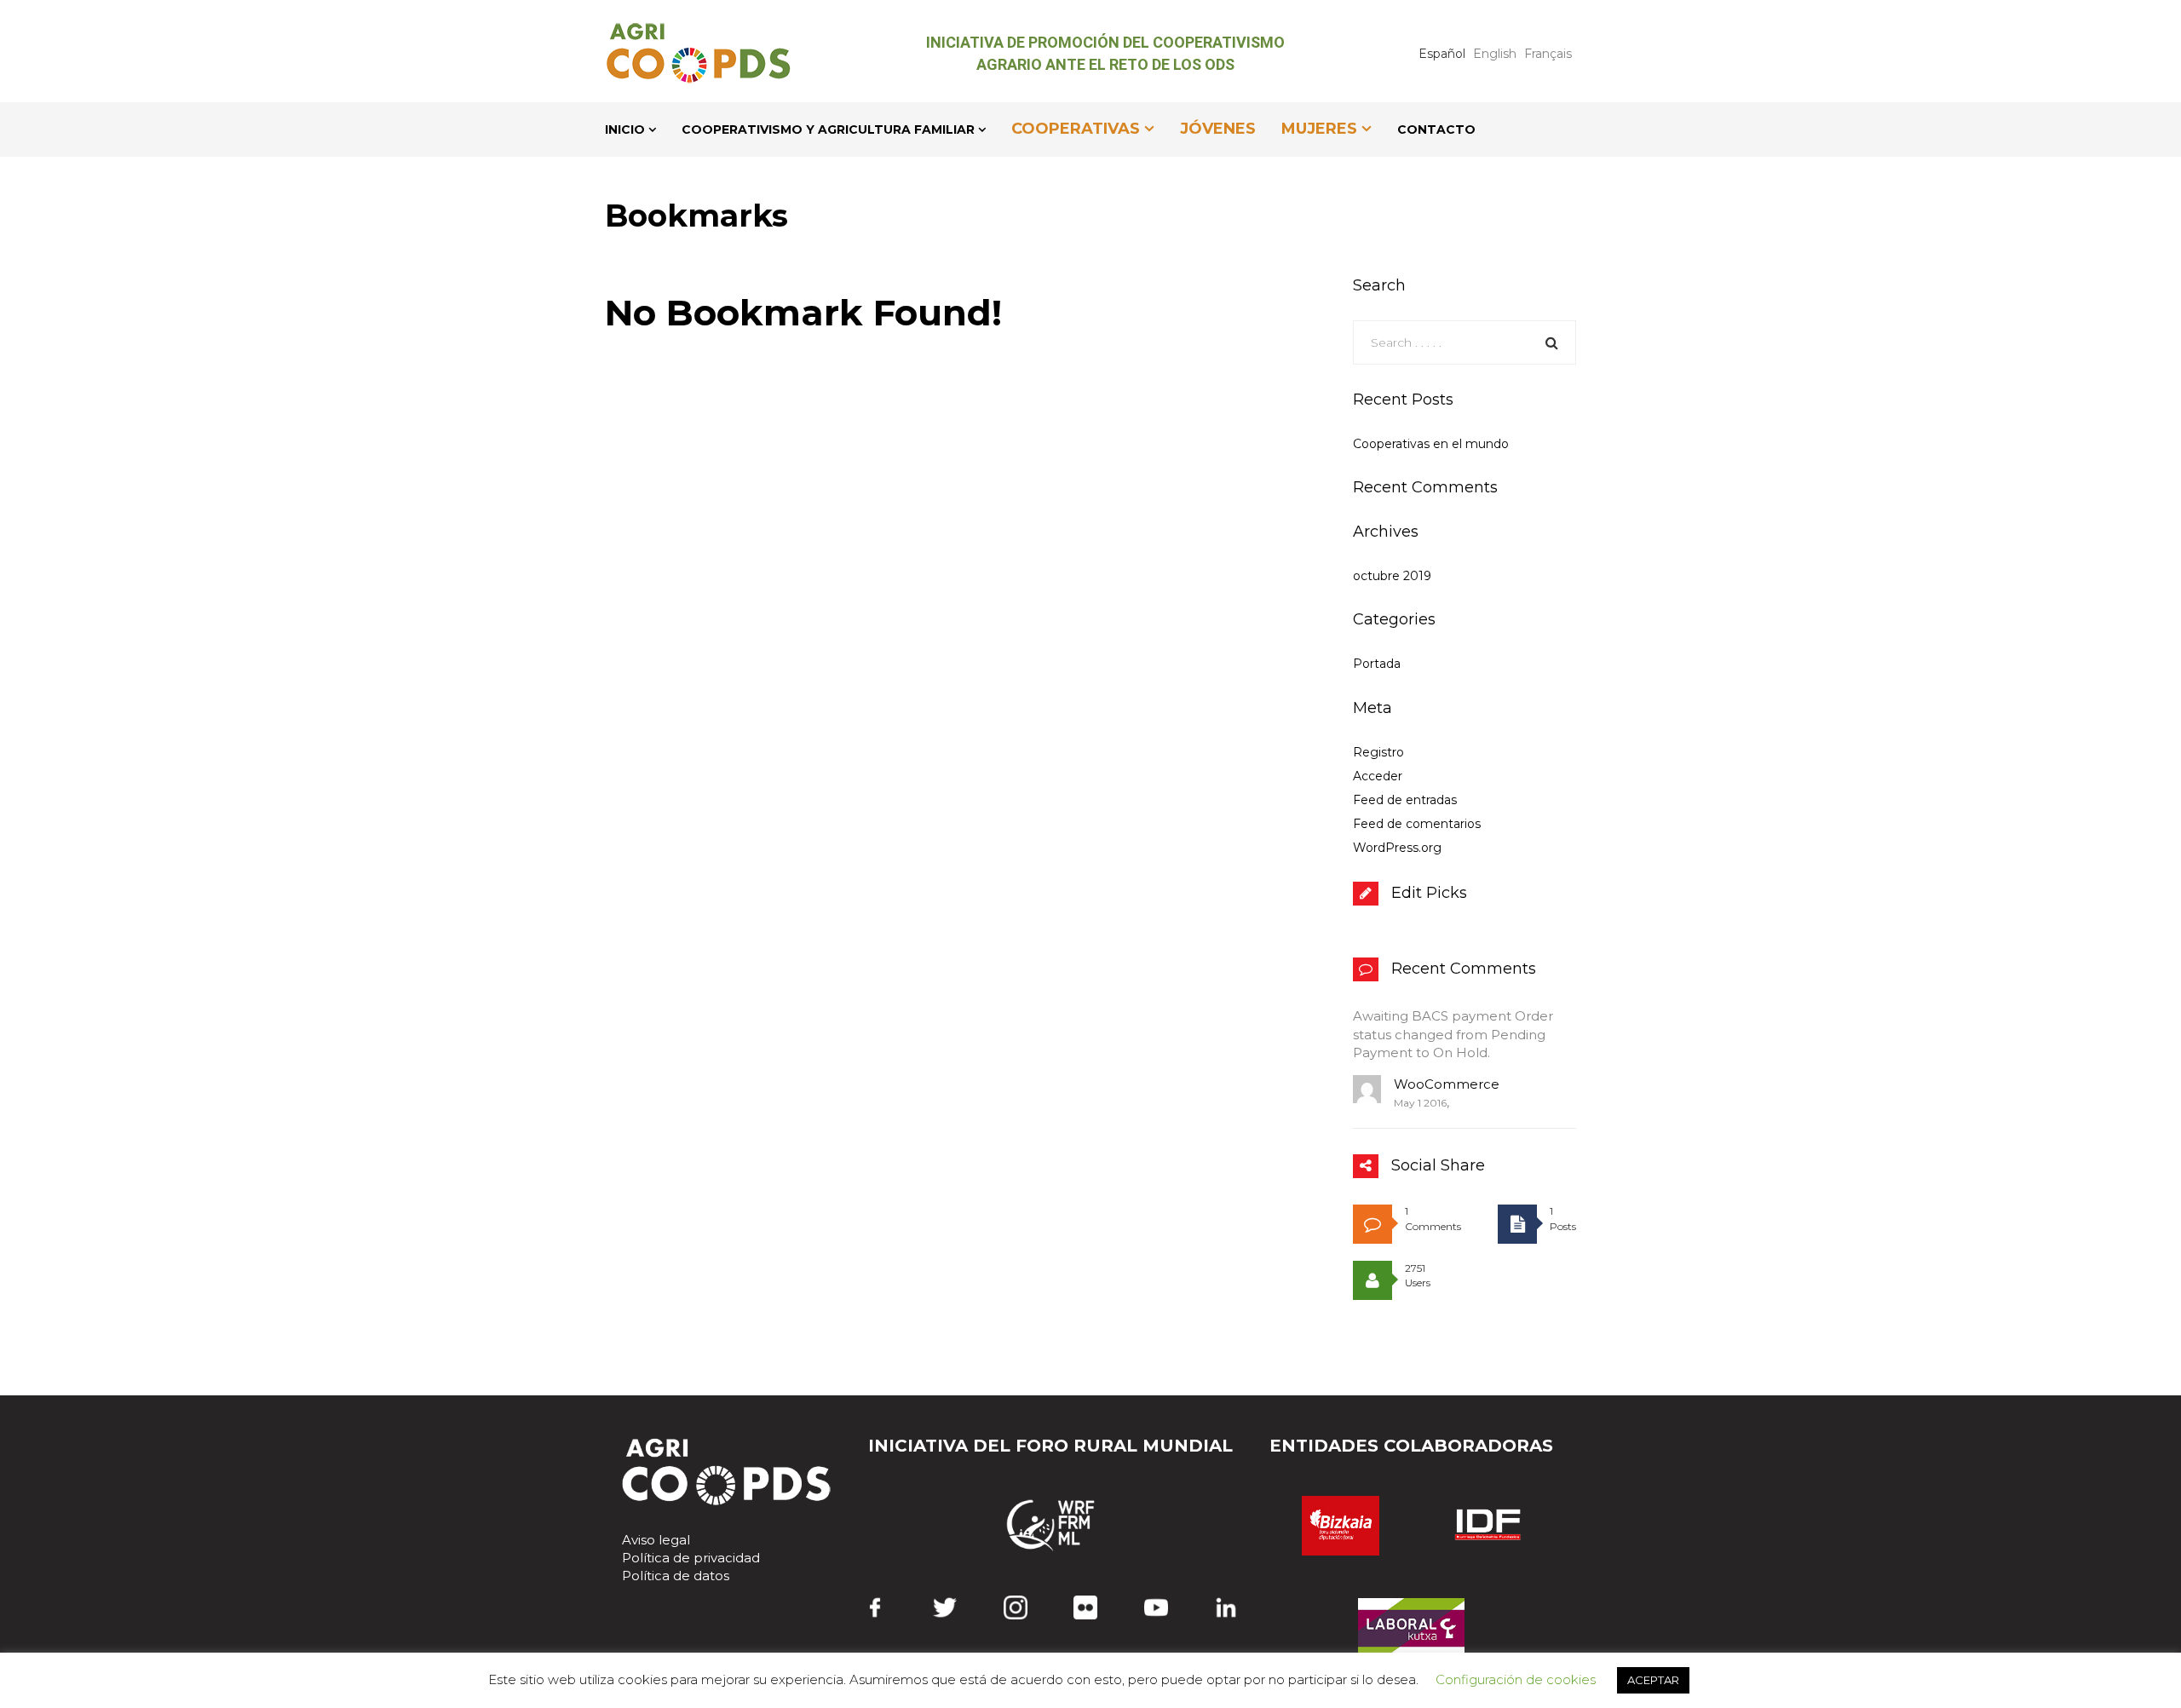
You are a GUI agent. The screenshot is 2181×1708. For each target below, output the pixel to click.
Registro (1378, 752)
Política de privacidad (691, 1558)
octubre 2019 (1392, 576)
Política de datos (676, 1576)
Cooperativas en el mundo (1431, 444)
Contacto (1436, 129)
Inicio (625, 129)
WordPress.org (1397, 848)
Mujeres (1319, 129)
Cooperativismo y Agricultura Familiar (828, 129)
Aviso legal (656, 1540)
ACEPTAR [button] (1653, 1680)
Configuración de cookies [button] (1516, 1679)
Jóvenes (1218, 129)
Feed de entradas (1405, 800)
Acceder (1378, 776)
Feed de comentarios (1417, 824)
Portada (1377, 664)
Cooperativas (1076, 129)
